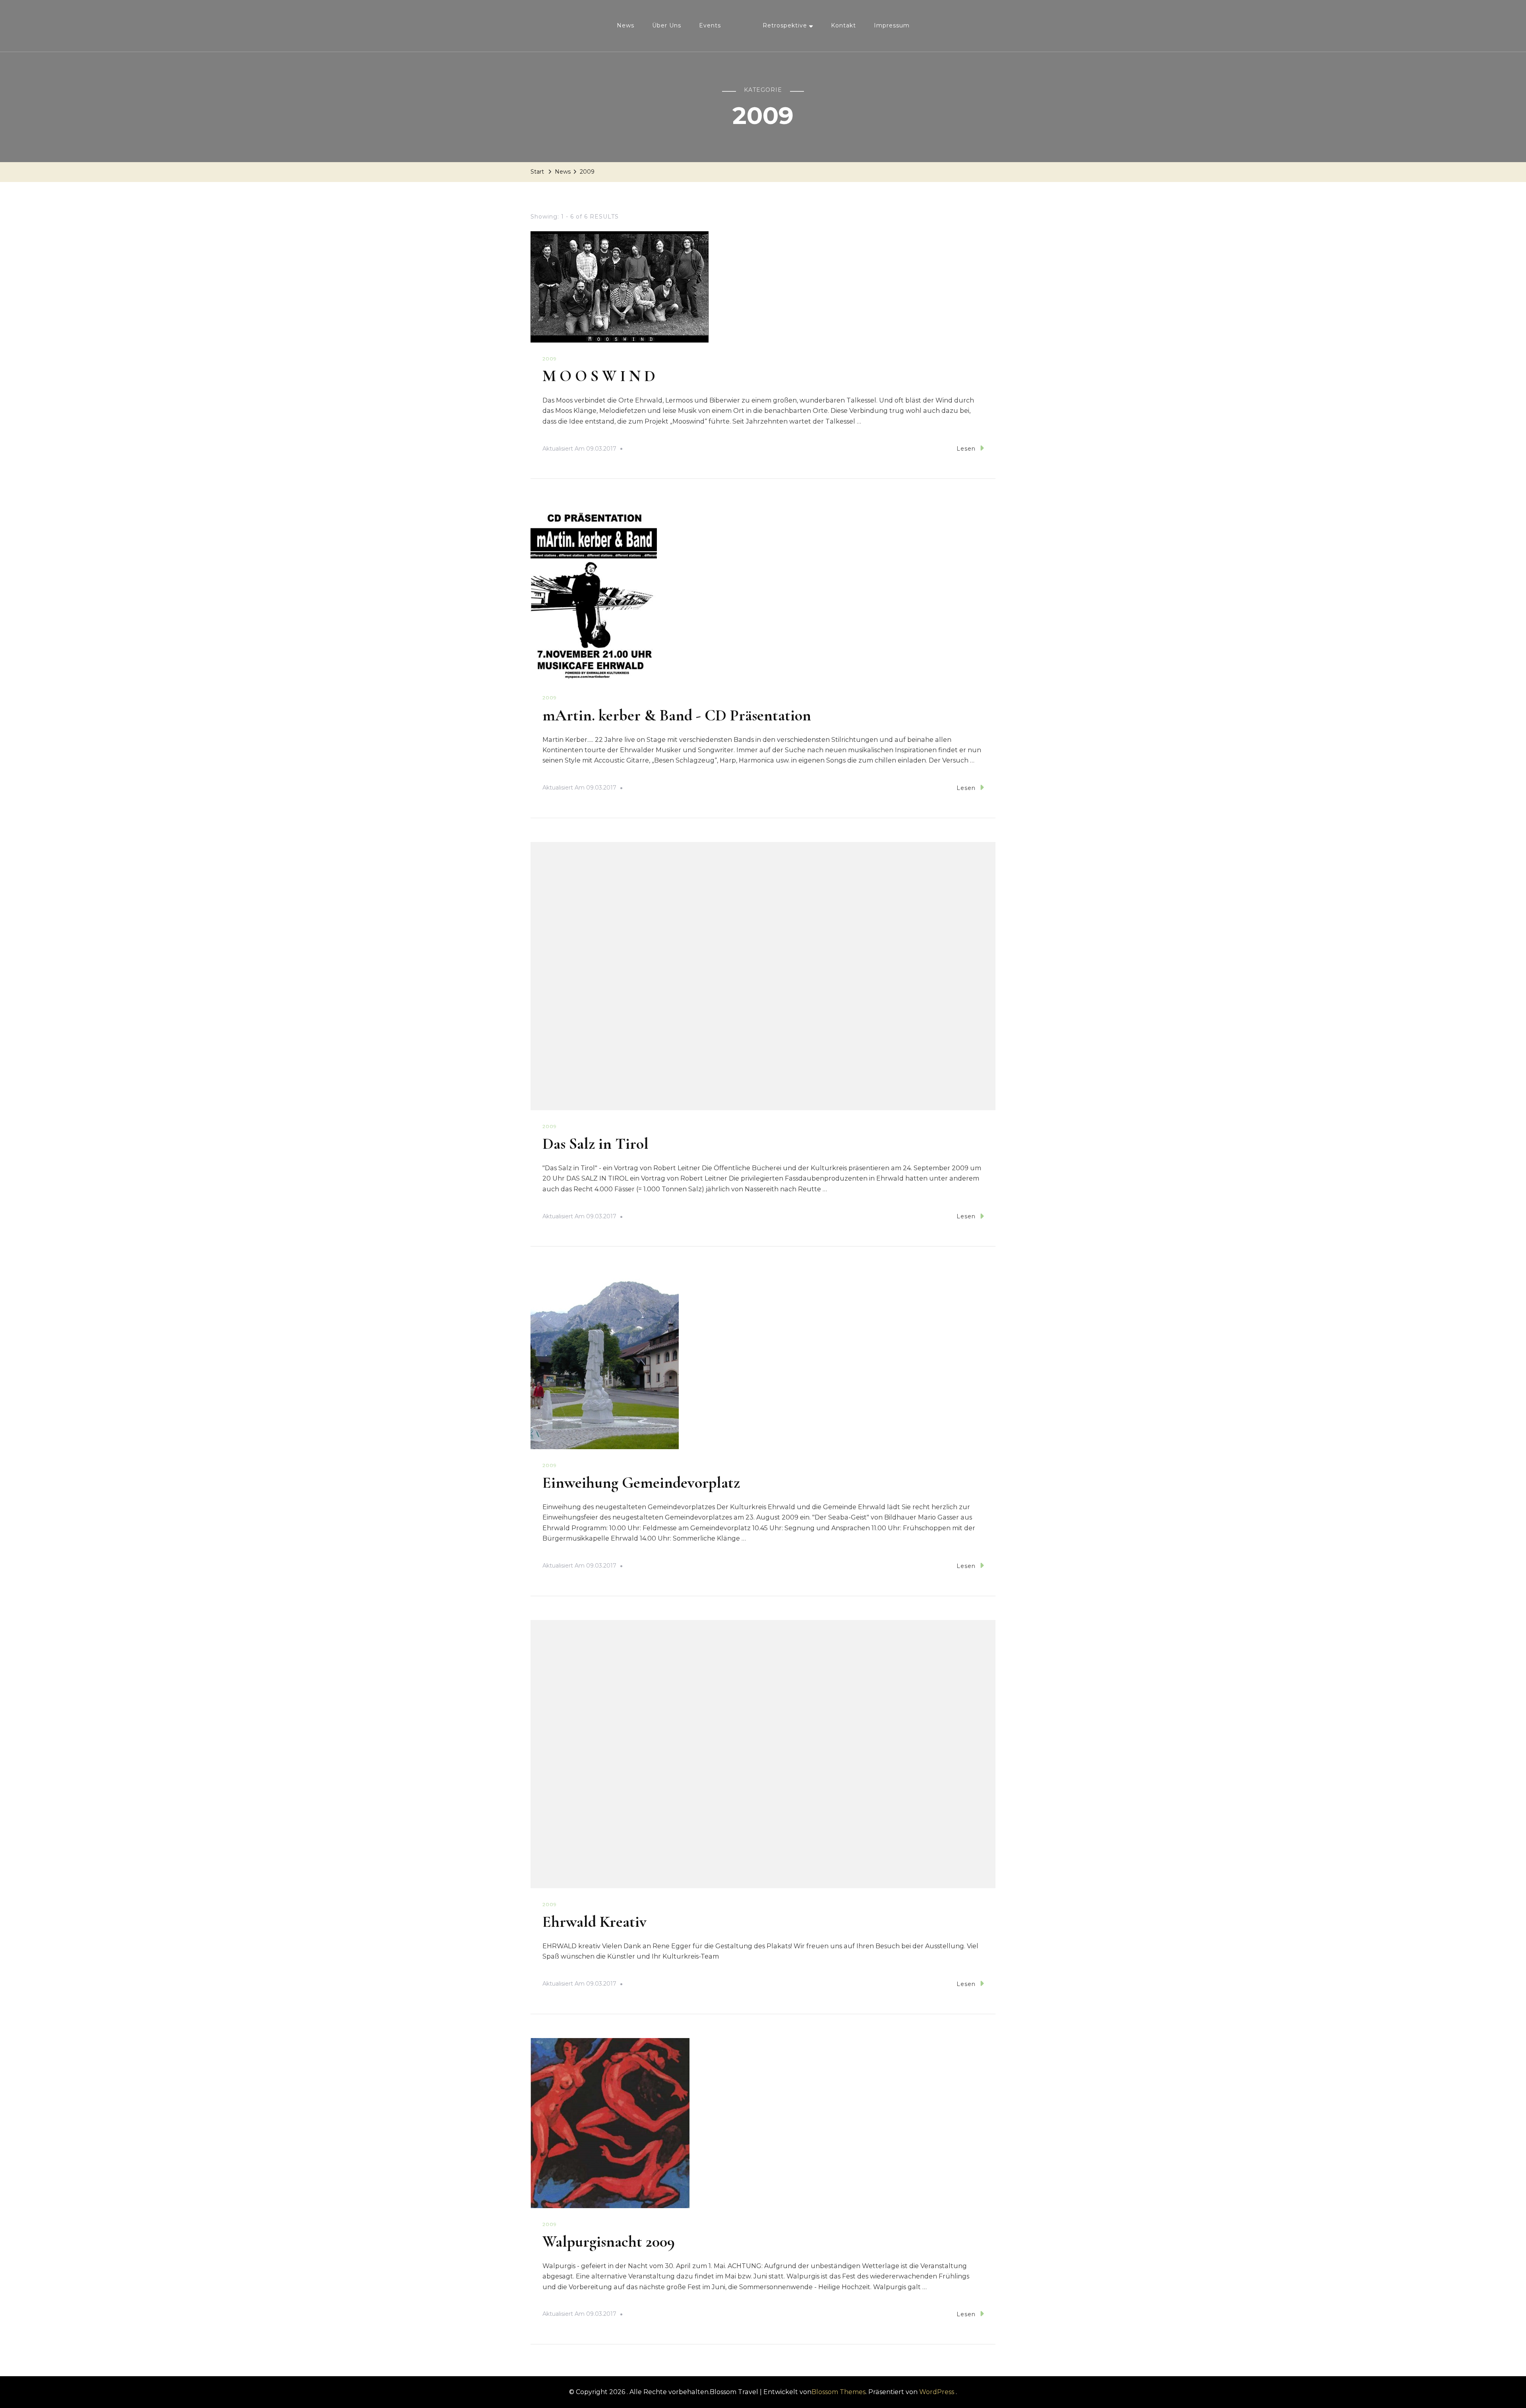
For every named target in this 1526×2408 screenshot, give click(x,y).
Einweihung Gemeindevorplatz (641, 1483)
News (626, 25)
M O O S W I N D (599, 376)
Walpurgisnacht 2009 (609, 2242)
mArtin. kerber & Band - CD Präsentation (677, 715)
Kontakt (843, 25)
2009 (550, 359)
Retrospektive (785, 25)
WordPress (937, 2392)
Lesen (966, 449)
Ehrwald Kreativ (595, 1922)
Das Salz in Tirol (595, 1144)
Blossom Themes (839, 2392)
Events (710, 25)
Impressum (892, 25)
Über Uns (667, 25)
